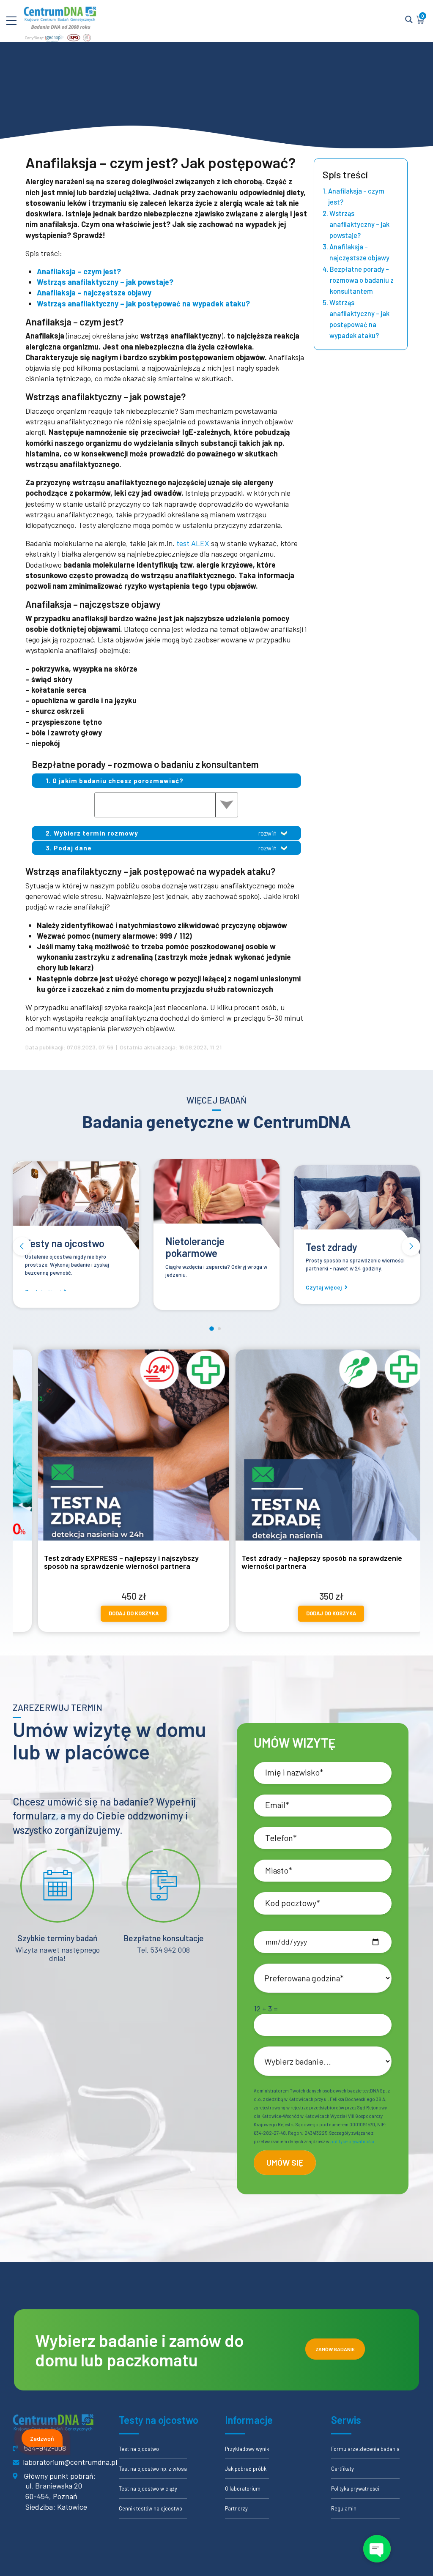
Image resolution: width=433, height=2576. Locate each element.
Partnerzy (236, 2508)
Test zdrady (191, 1247)
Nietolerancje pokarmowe (55, 1247)
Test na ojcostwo (139, 2449)
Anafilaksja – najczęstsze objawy (94, 292)
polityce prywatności (352, 2141)
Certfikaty (343, 2469)
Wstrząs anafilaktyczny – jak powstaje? (105, 282)
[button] (22, 1246)
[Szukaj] (409, 20)
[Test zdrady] (216, 1212)
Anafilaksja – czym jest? (79, 271)
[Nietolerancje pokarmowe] (76, 1206)
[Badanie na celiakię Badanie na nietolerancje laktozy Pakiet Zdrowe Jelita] (166, 805)
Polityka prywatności (355, 2489)
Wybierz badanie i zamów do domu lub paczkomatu (140, 2350)
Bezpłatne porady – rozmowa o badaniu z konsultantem (362, 280)
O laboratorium (243, 2489)
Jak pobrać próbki (246, 2469)
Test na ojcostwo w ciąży (148, 2489)
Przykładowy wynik (247, 2449)
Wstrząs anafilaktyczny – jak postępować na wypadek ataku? (143, 303)
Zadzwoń (42, 2438)
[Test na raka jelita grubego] (357, 1202)
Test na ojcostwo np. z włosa (153, 2469)
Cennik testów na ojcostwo (151, 2508)
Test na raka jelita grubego (344, 1243)
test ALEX (193, 543)
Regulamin (344, 2508)
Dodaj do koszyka (140, 1613)
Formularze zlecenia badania (365, 2449)
